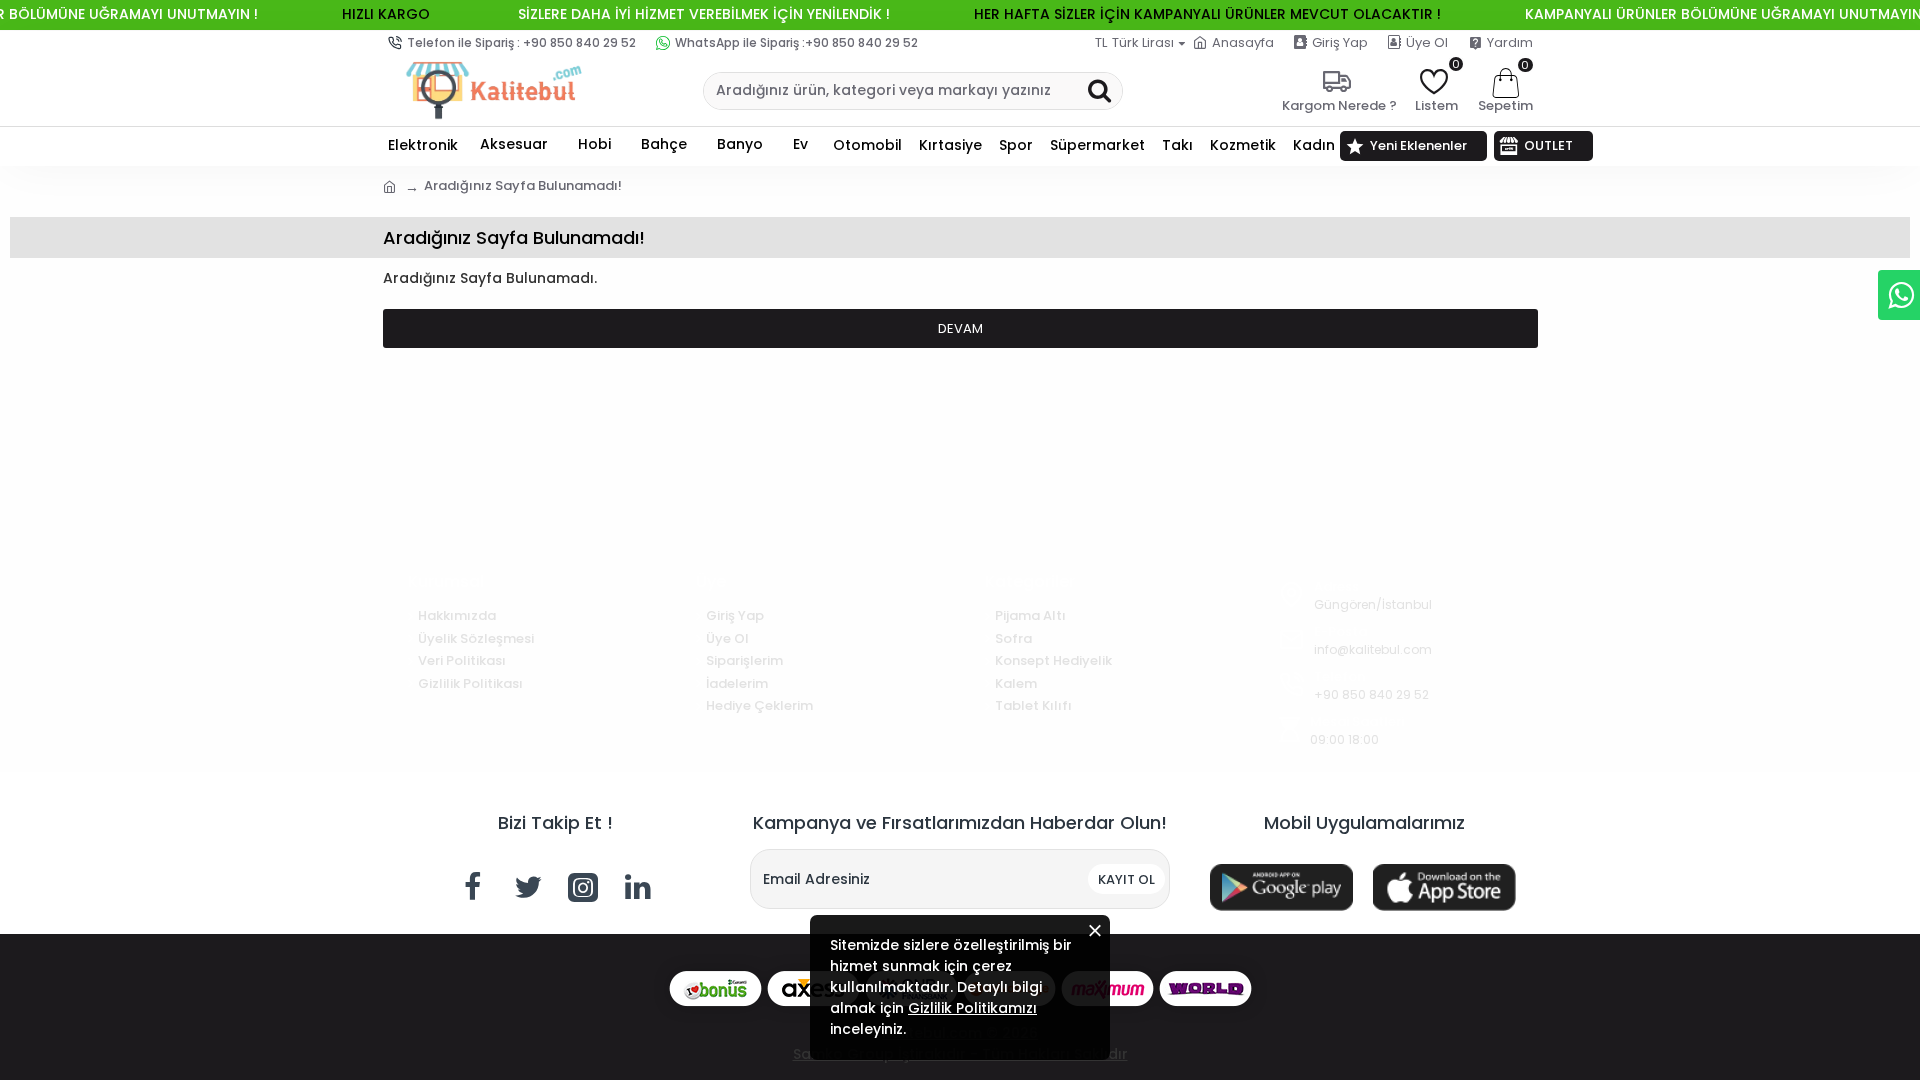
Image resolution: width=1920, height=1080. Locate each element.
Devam (960, 328)
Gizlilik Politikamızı (972, 1008)
